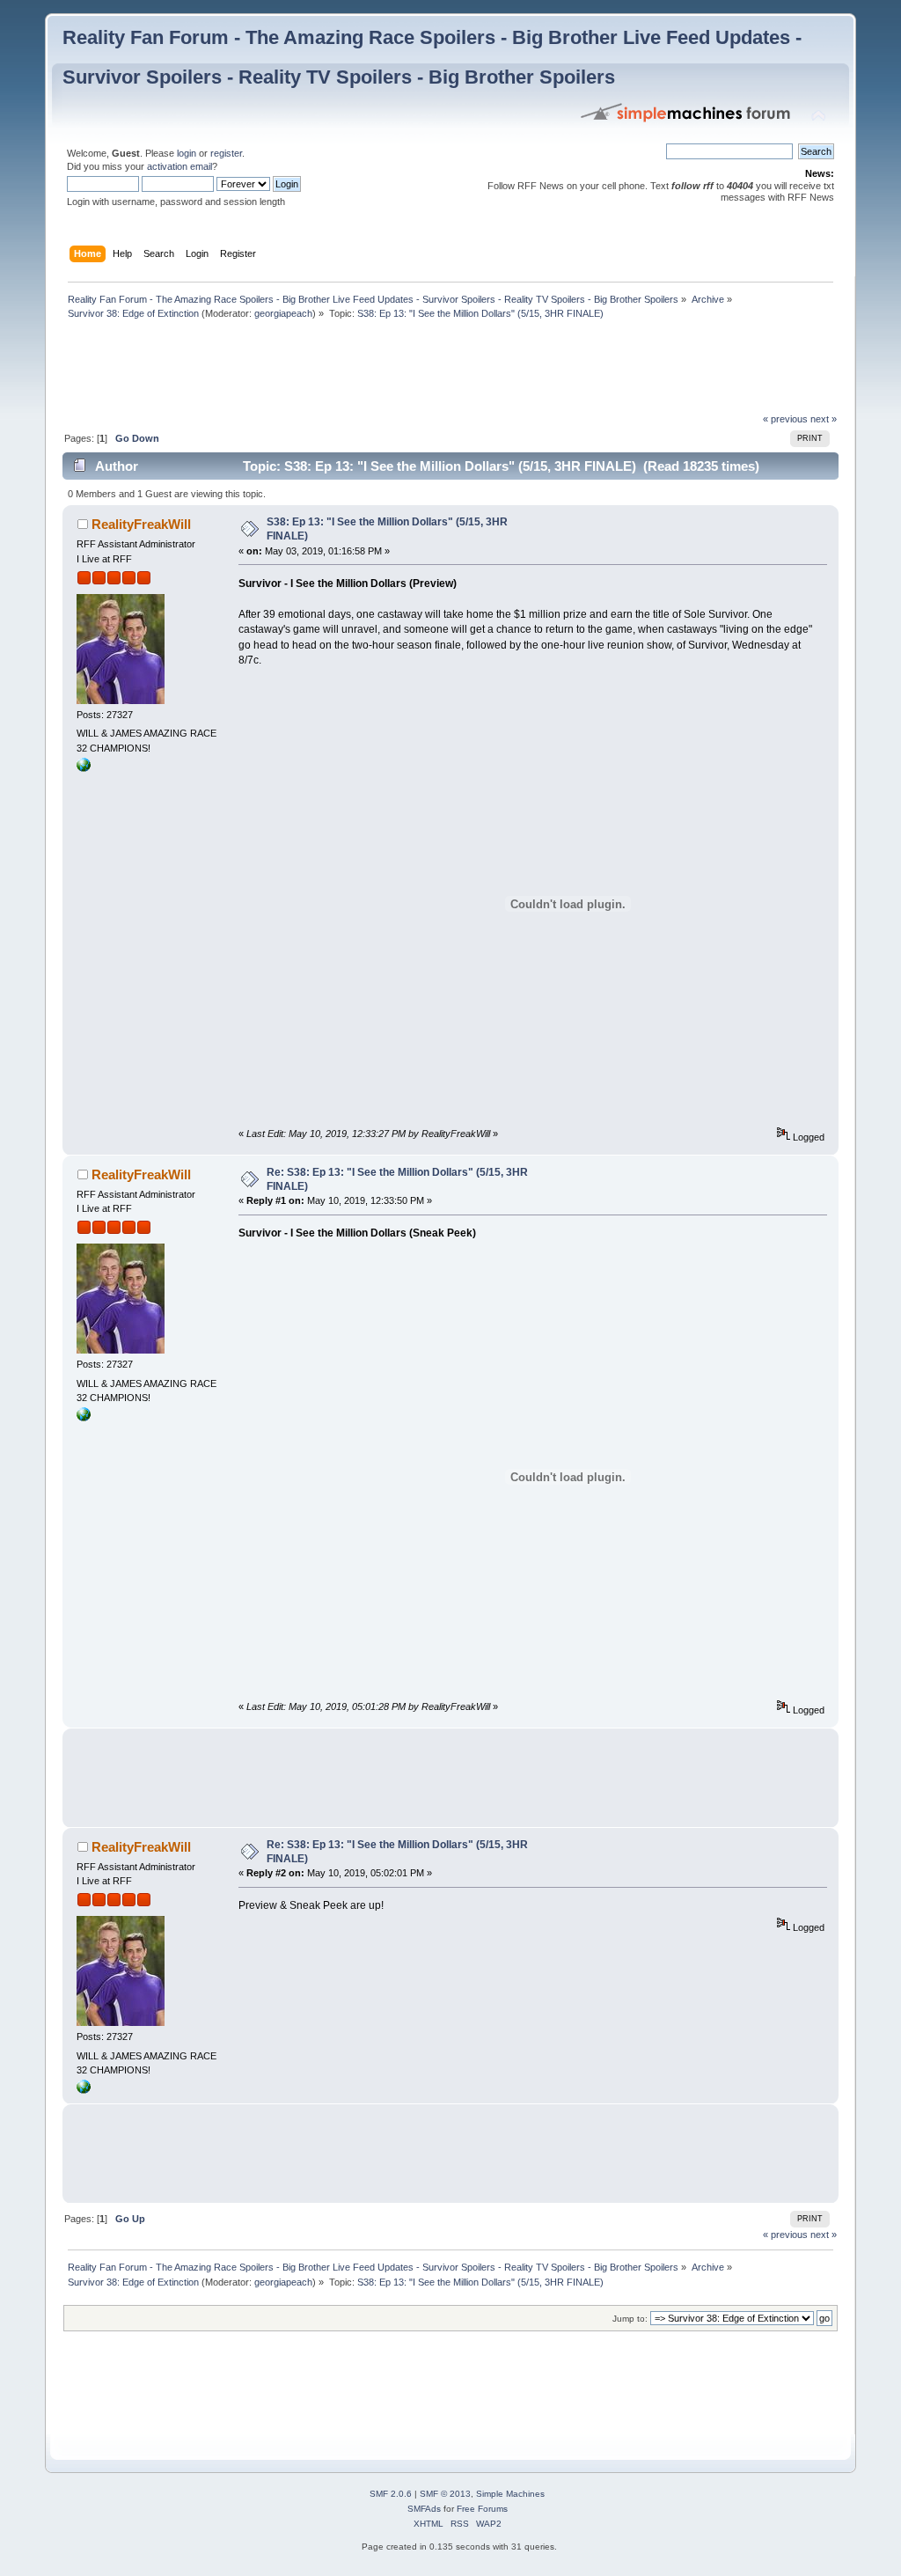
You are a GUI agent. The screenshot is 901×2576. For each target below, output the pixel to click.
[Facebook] (84, 768)
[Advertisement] (383, 371)
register (226, 153)
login (187, 153)
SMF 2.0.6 (391, 2494)
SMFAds (424, 2509)
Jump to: (630, 2319)
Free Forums (482, 2509)
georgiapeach (283, 313)
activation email (179, 166)
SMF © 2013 (445, 2494)
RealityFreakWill (141, 524)
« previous (785, 419)
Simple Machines (510, 2494)
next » (824, 419)
